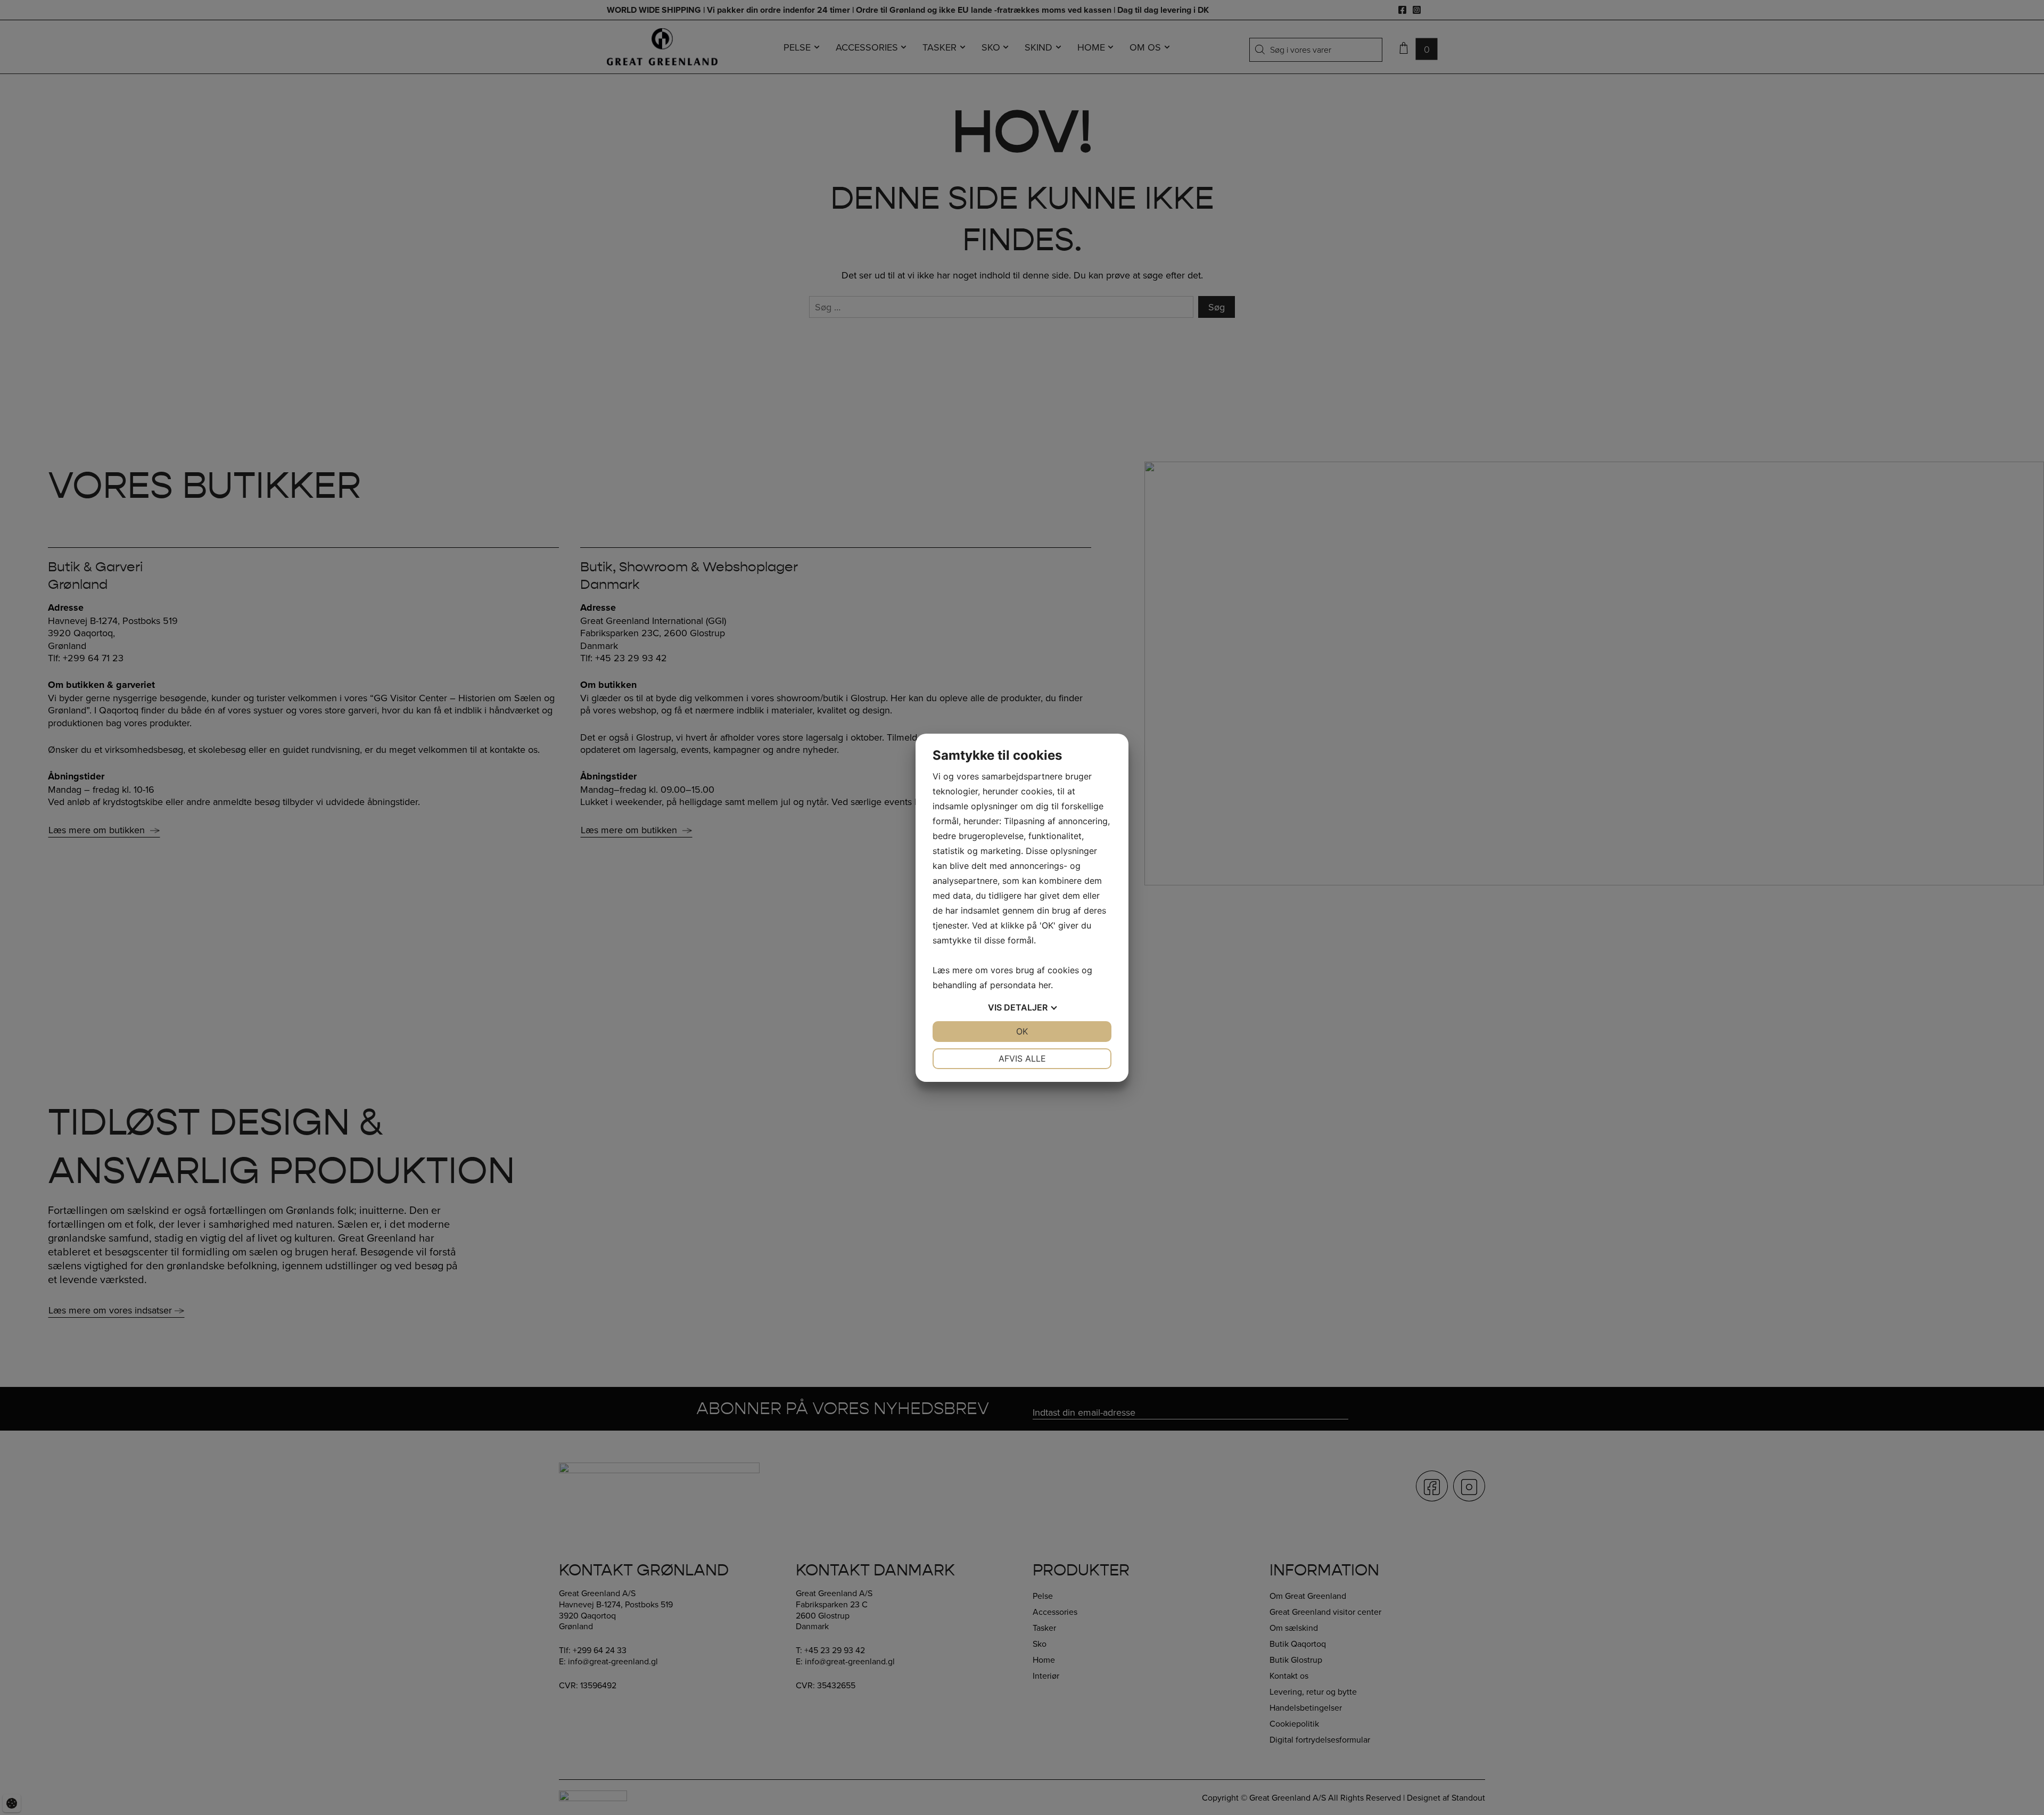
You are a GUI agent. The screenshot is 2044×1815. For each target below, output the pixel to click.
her (1045, 985)
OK (1022, 1031)
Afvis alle (1022, 1058)
